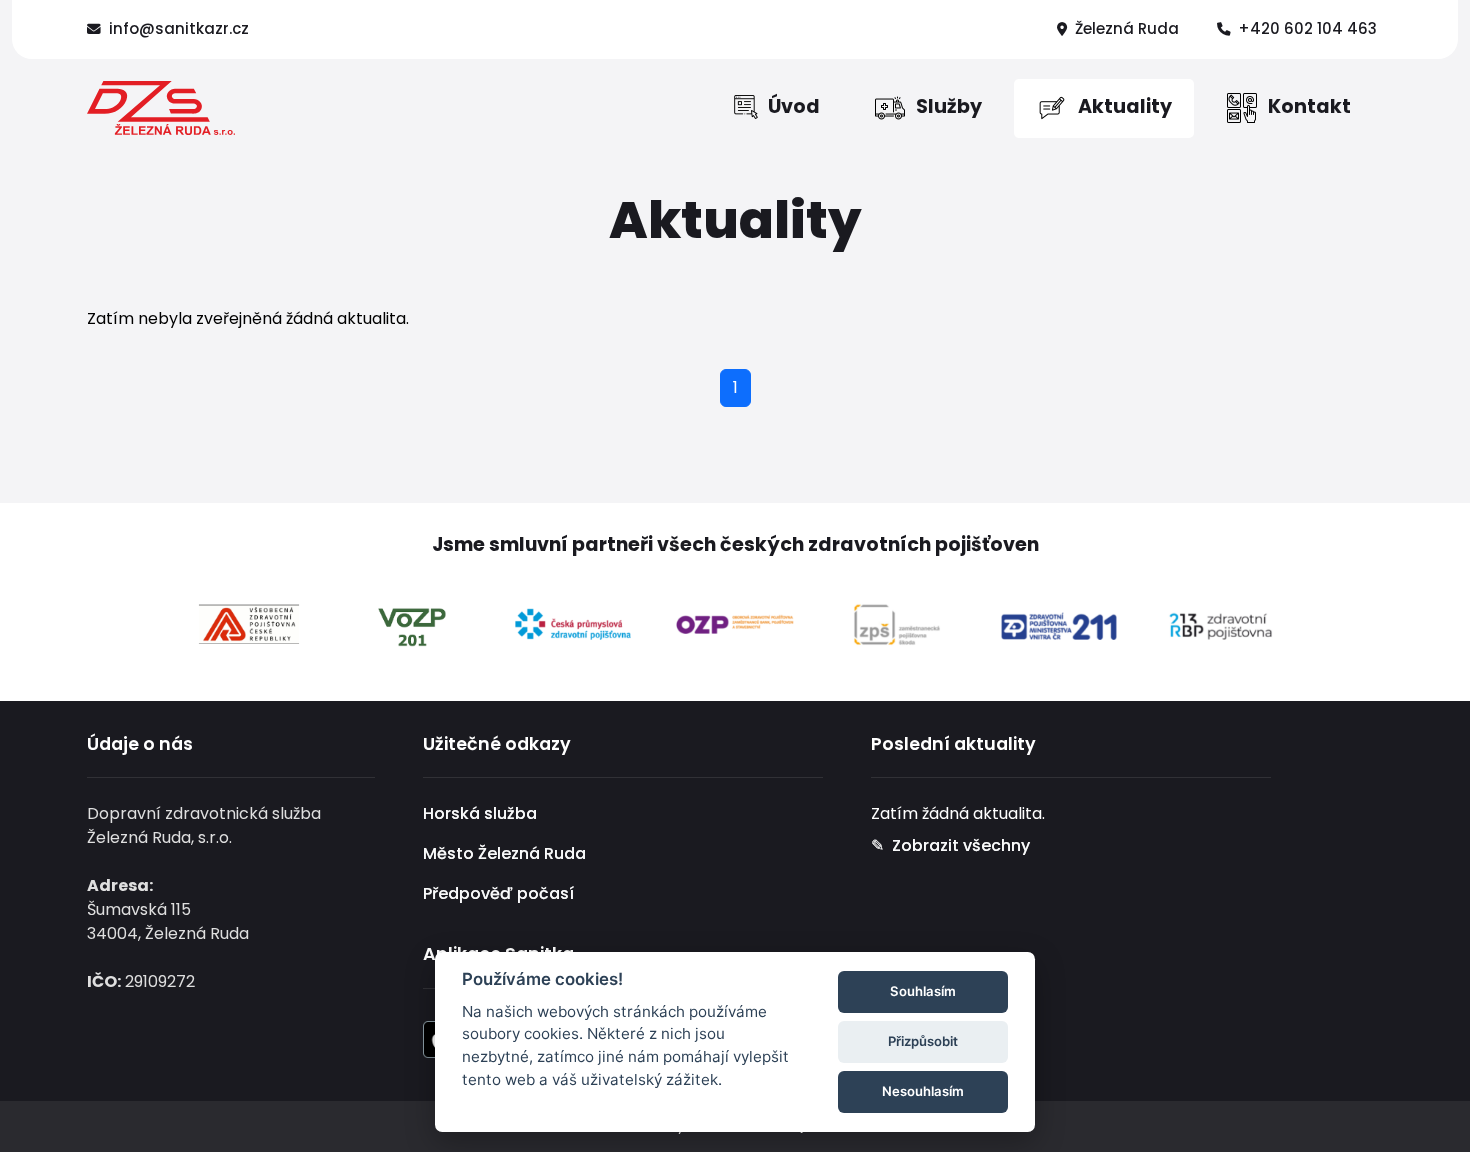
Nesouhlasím (923, 1091)
